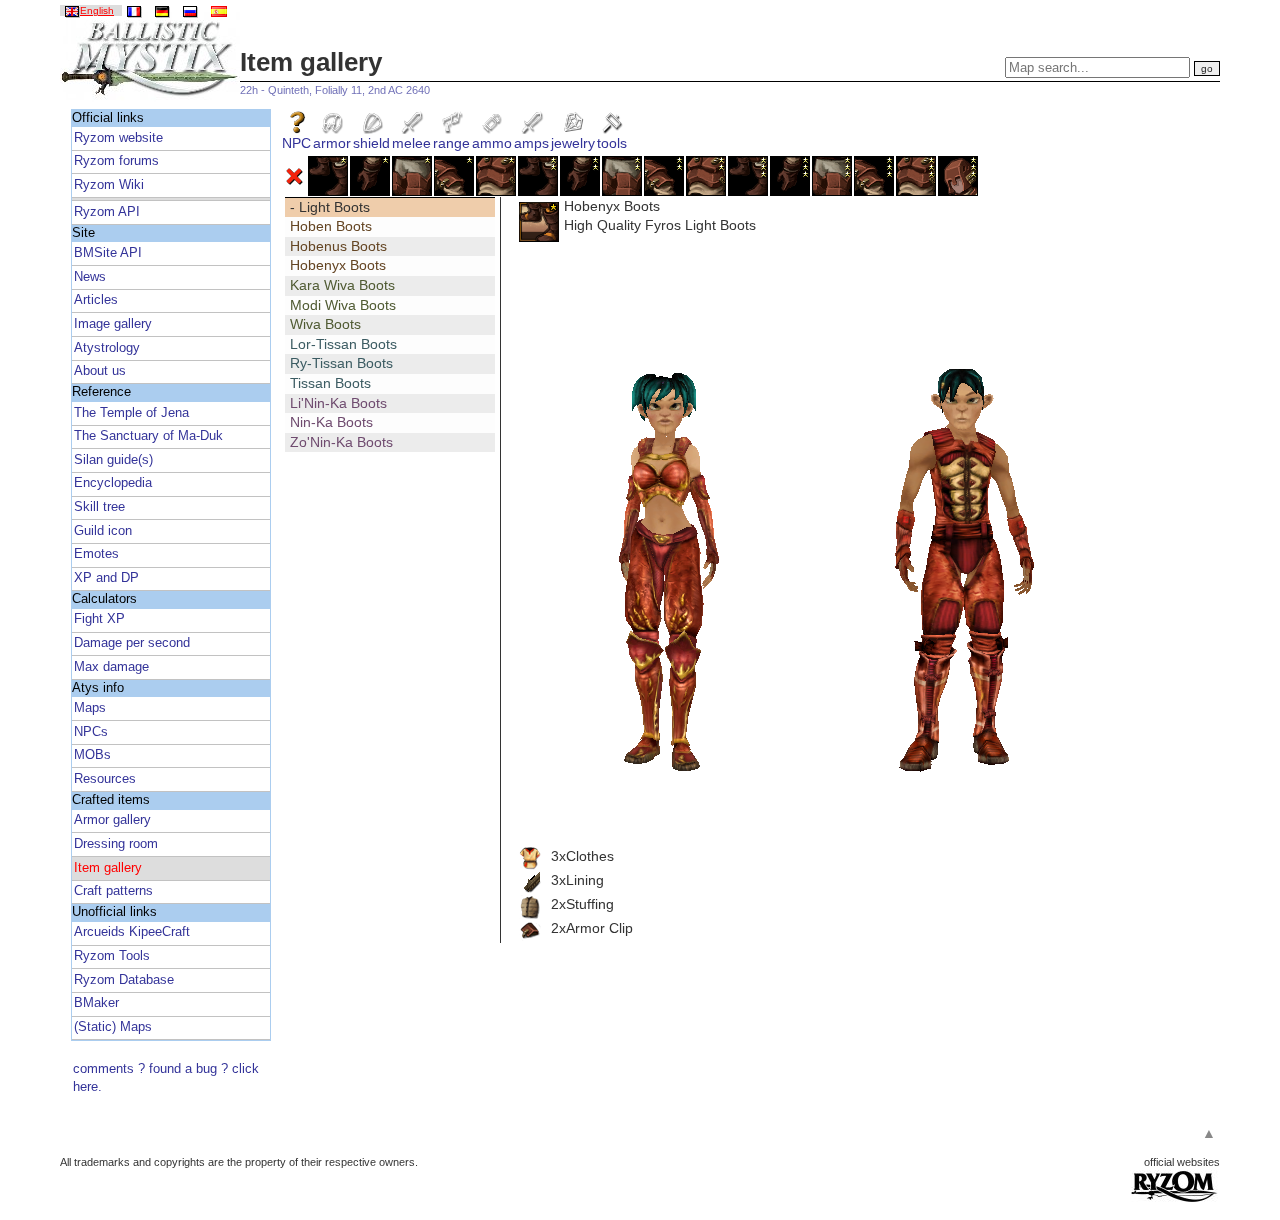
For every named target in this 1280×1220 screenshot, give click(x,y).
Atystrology (107, 348)
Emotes (96, 554)
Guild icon (103, 531)
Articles (96, 300)
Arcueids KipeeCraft (132, 932)
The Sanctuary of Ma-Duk (148, 436)
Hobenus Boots (338, 246)
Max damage (111, 667)
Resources (105, 779)
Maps (90, 708)
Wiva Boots (325, 324)
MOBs (92, 755)
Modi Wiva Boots (343, 305)
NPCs (91, 732)
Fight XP (99, 619)
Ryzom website (118, 138)
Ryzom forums (116, 161)
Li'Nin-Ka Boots (338, 403)
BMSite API (108, 253)
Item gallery (108, 868)
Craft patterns (113, 891)
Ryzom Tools (112, 956)
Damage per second (132, 643)
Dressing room (116, 844)
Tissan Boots (330, 383)
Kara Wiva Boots (342, 285)
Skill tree (99, 507)
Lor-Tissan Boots (343, 344)
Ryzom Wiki (109, 185)
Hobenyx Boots (338, 265)
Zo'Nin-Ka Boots (341, 442)
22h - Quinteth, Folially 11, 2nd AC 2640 (335, 90)
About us (100, 371)
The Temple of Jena (131, 413)
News (90, 277)
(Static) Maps (113, 1027)
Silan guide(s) (113, 460)
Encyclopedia (113, 483)
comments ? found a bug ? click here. (166, 1078)
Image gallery (113, 324)
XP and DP (106, 578)
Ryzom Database (124, 980)
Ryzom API (107, 212)
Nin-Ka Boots (331, 422)
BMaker (96, 1003)
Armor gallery (112, 820)
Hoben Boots (331, 226)
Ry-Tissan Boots (341, 363)
